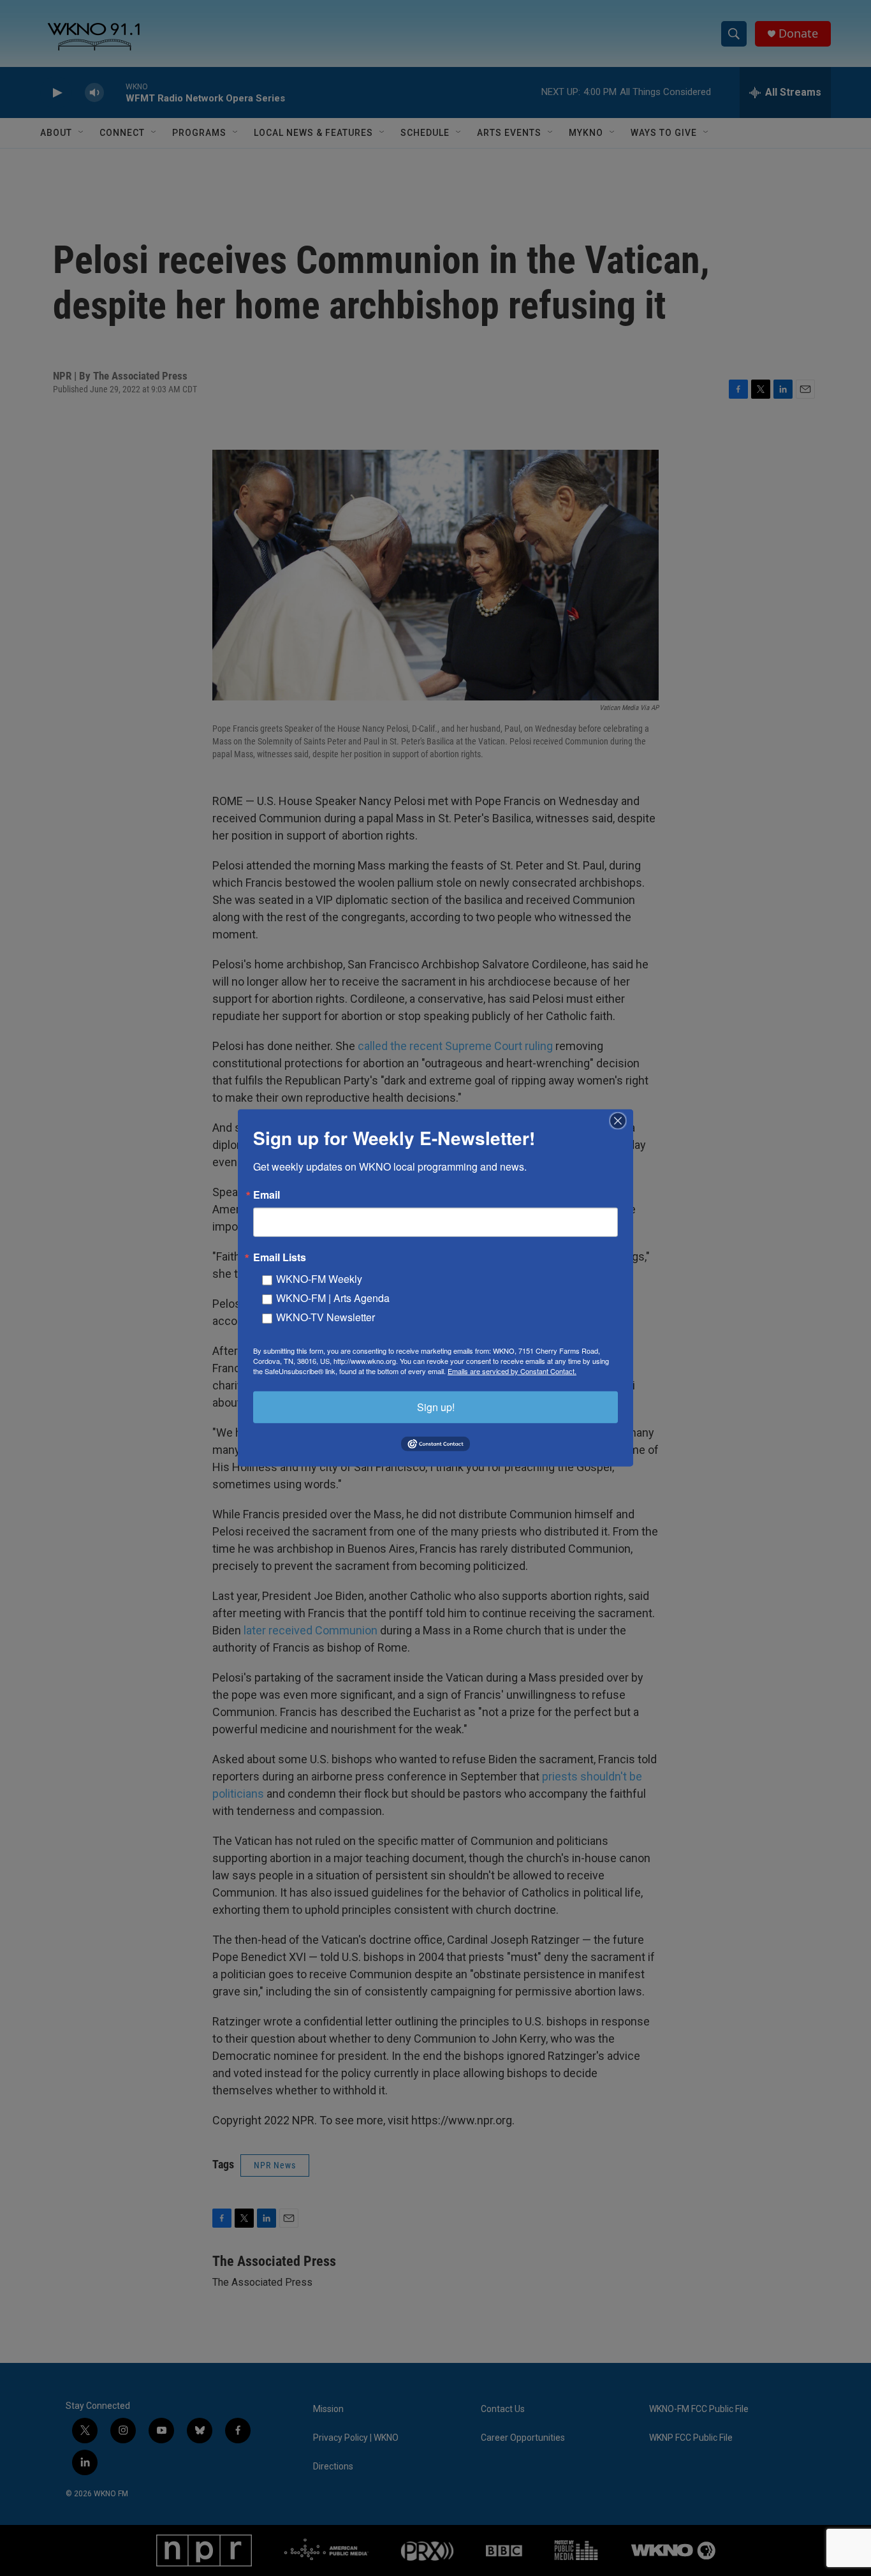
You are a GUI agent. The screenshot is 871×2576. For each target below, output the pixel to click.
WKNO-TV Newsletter (326, 1317)
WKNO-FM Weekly (319, 1279)
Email (267, 1195)
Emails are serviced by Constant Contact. (512, 1371)
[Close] (622, 1121)
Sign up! (436, 1407)
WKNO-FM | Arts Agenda (333, 1298)
